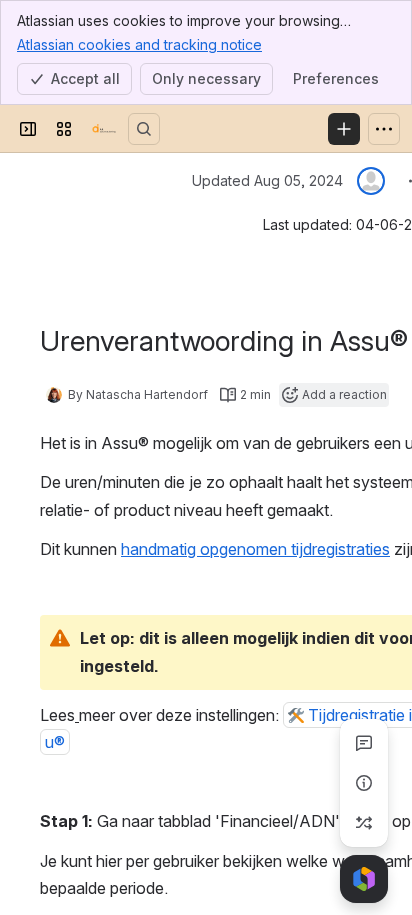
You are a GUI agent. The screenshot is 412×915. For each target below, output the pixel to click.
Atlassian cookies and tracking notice (139, 44)
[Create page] (364, 823)
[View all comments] (364, 743)
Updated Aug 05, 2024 (267, 180)
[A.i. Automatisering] (104, 129)
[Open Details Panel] (364, 783)
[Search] (144, 129)
